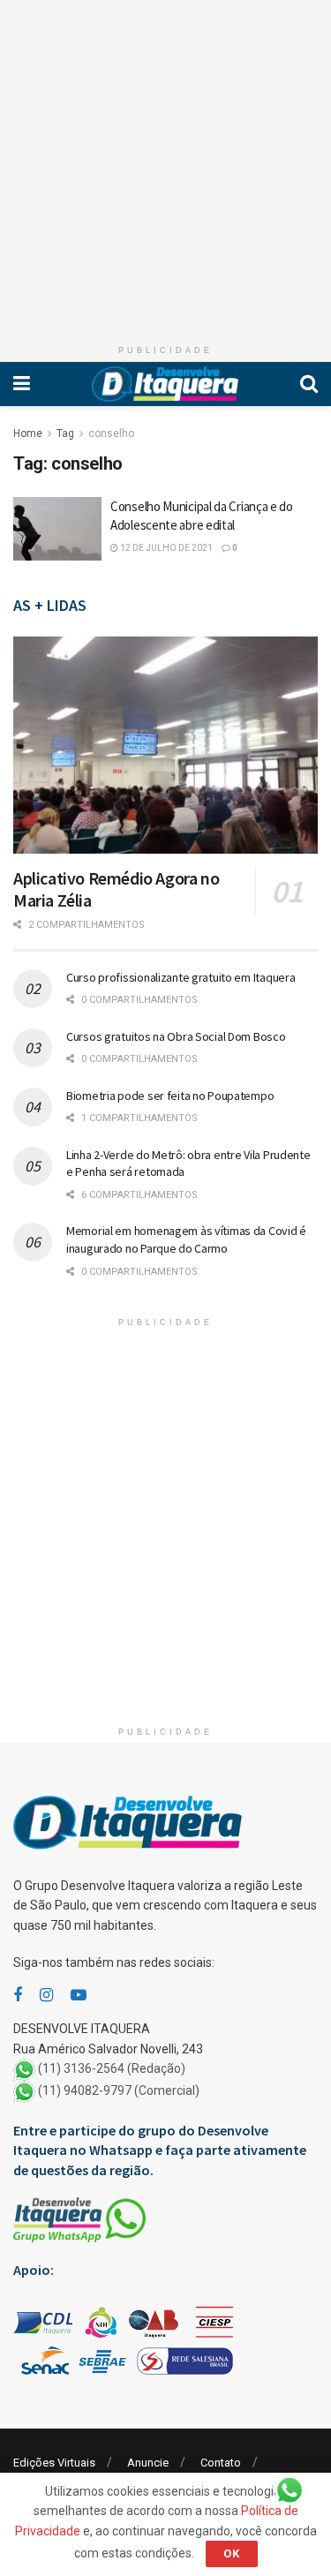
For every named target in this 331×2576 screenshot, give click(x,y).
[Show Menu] (22, 384)
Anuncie (148, 2463)
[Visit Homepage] (165, 384)
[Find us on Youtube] (79, 1996)
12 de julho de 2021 (165, 548)
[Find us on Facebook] (18, 1996)
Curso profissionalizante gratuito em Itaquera (181, 977)
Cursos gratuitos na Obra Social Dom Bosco (176, 1036)
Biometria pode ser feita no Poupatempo (170, 1096)
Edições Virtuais (54, 2463)
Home (28, 433)
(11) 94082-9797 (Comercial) (119, 2090)
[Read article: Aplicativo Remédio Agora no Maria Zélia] (165, 746)
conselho (111, 433)
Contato (221, 2463)
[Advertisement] (165, 166)
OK (232, 2553)
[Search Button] (309, 384)
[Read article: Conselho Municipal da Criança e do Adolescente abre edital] (57, 529)
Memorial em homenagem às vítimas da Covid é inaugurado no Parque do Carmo (186, 1239)
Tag (65, 433)
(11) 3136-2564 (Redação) (112, 2068)
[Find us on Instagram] (46, 1996)
